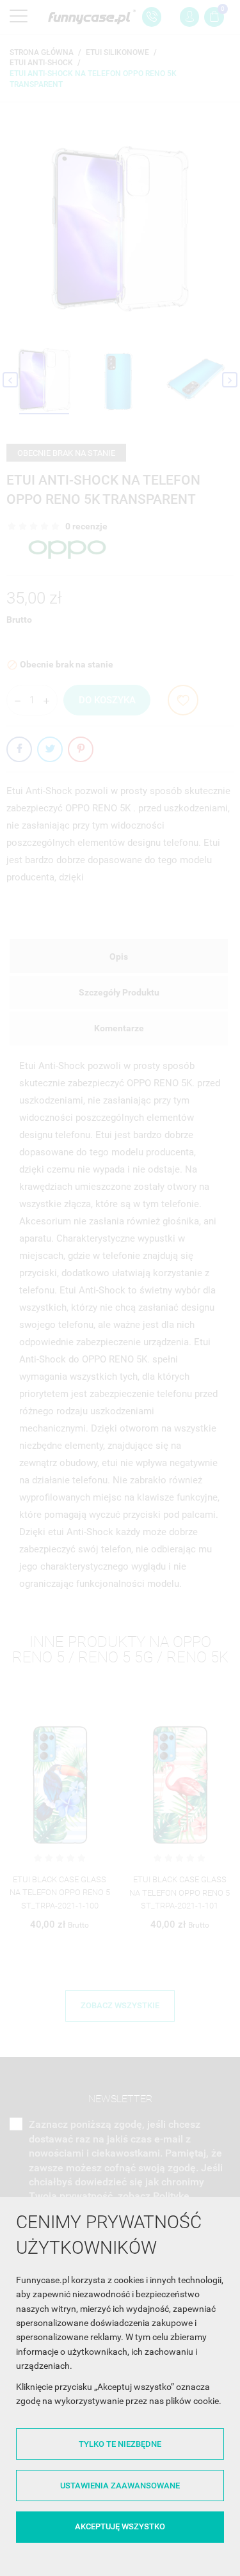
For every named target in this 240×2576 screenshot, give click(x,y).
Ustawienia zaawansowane (120, 2486)
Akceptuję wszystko (120, 2526)
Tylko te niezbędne (120, 2444)
